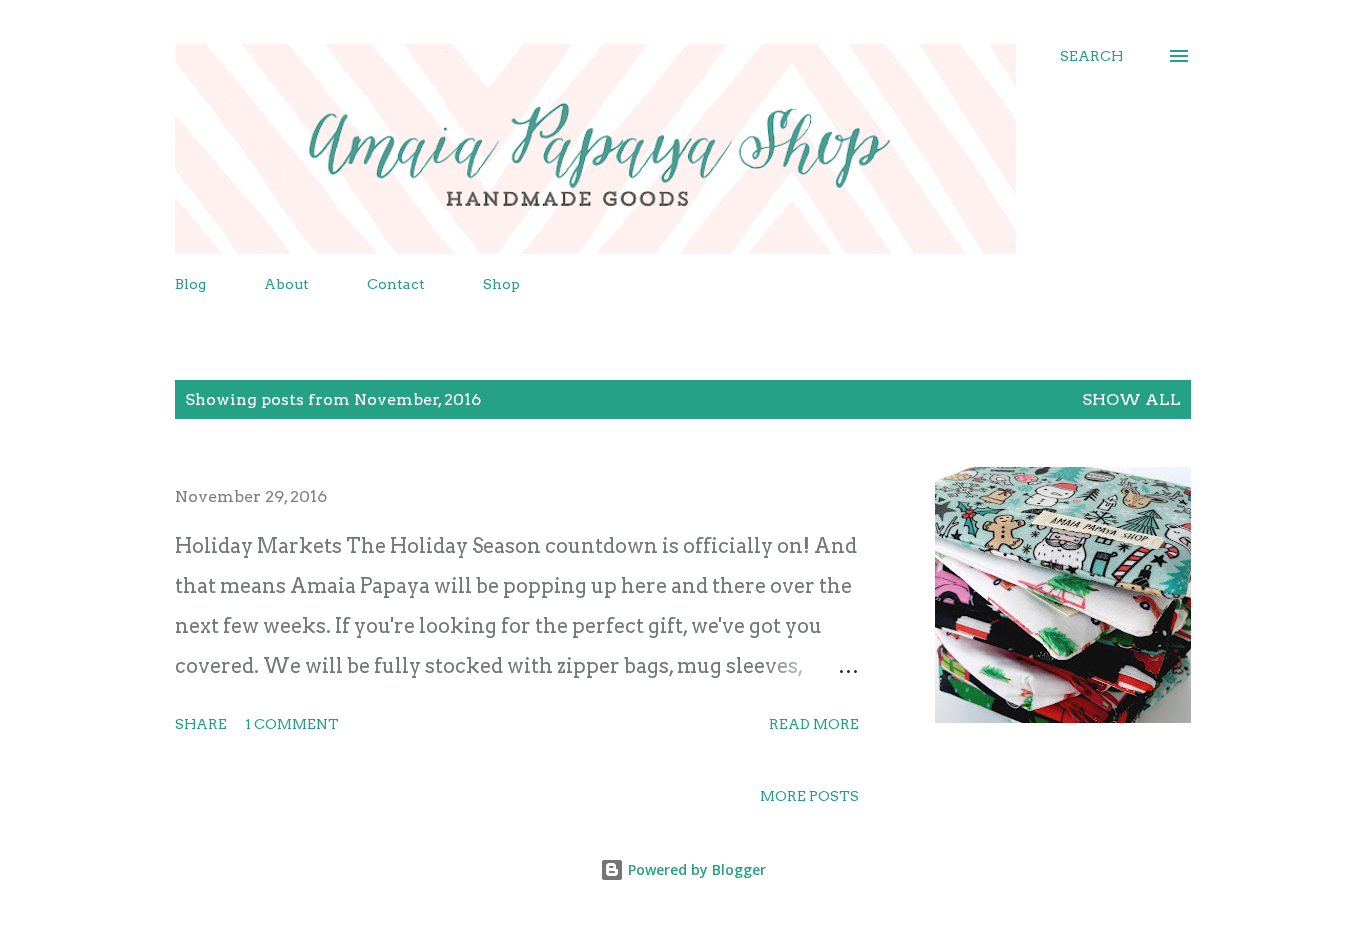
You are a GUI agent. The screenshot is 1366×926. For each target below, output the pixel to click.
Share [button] (201, 724)
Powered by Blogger (695, 869)
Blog (190, 284)
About (286, 284)
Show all (1131, 399)
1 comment (292, 724)
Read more (814, 724)
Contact (396, 284)
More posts (809, 796)
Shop (501, 284)
